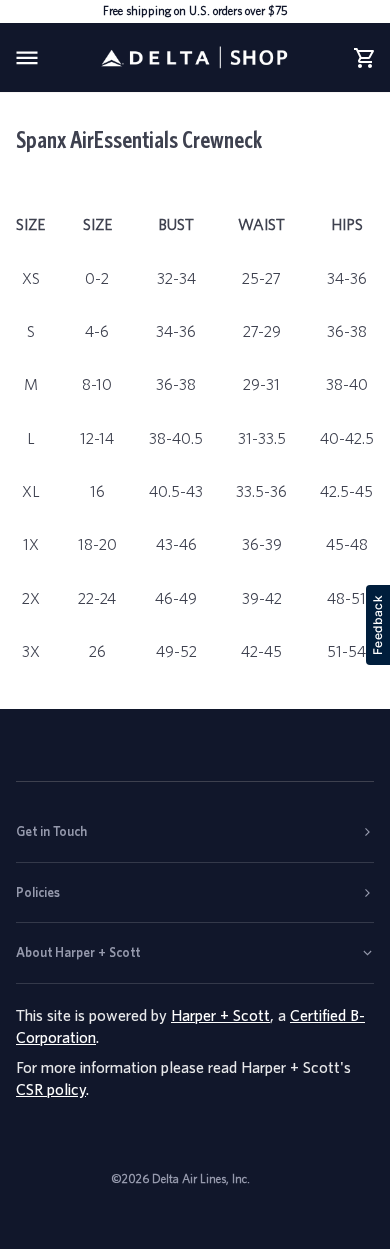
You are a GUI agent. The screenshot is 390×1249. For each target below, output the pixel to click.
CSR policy (51, 1089)
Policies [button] (38, 892)
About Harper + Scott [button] (78, 952)
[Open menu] (46, 58)
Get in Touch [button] (51, 831)
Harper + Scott (220, 1015)
